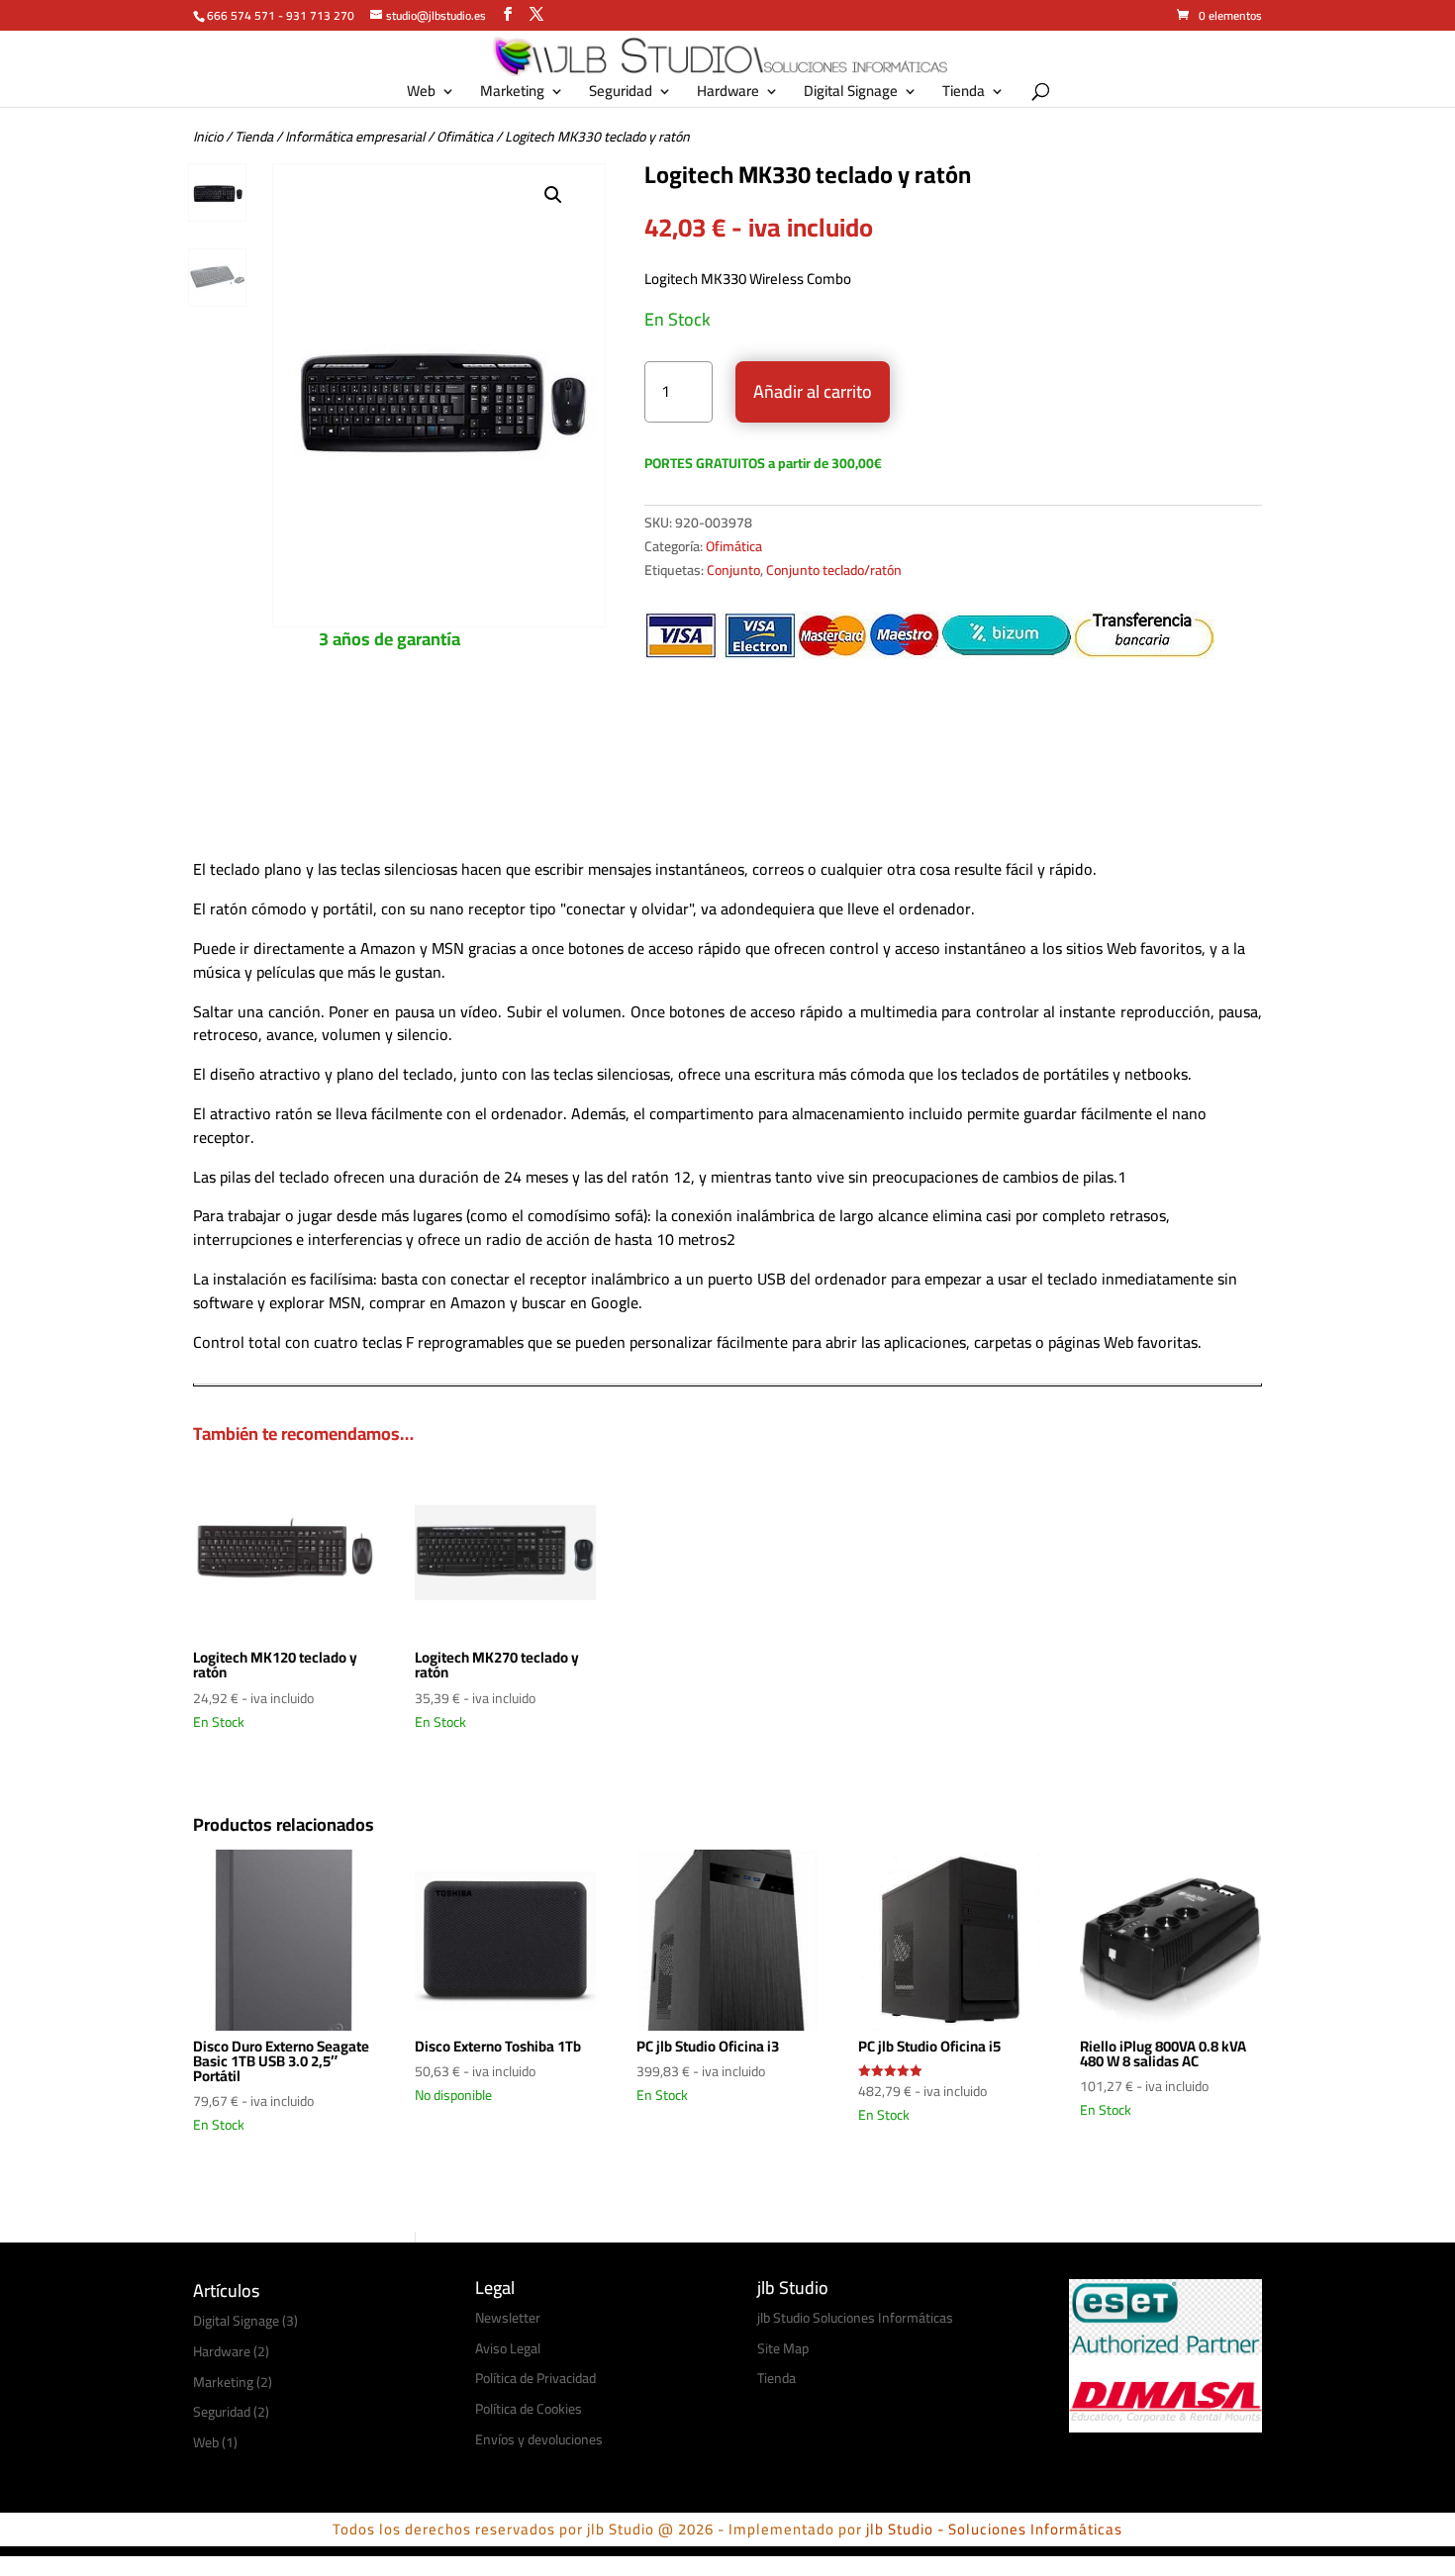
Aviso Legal (508, 2348)
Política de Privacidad (535, 2378)
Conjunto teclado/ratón (834, 570)
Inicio (208, 137)
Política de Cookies (529, 2409)
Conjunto (733, 570)
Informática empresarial (355, 137)
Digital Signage (851, 95)
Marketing (512, 95)
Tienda (964, 95)
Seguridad (621, 95)
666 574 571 (241, 15)
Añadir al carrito (813, 391)
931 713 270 (320, 15)
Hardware (728, 95)
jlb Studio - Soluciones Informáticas (994, 2529)
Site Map (783, 2348)
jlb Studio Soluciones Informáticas (855, 2318)
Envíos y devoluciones (539, 2439)
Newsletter (508, 2318)
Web (421, 95)
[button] (553, 195)
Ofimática (465, 137)
